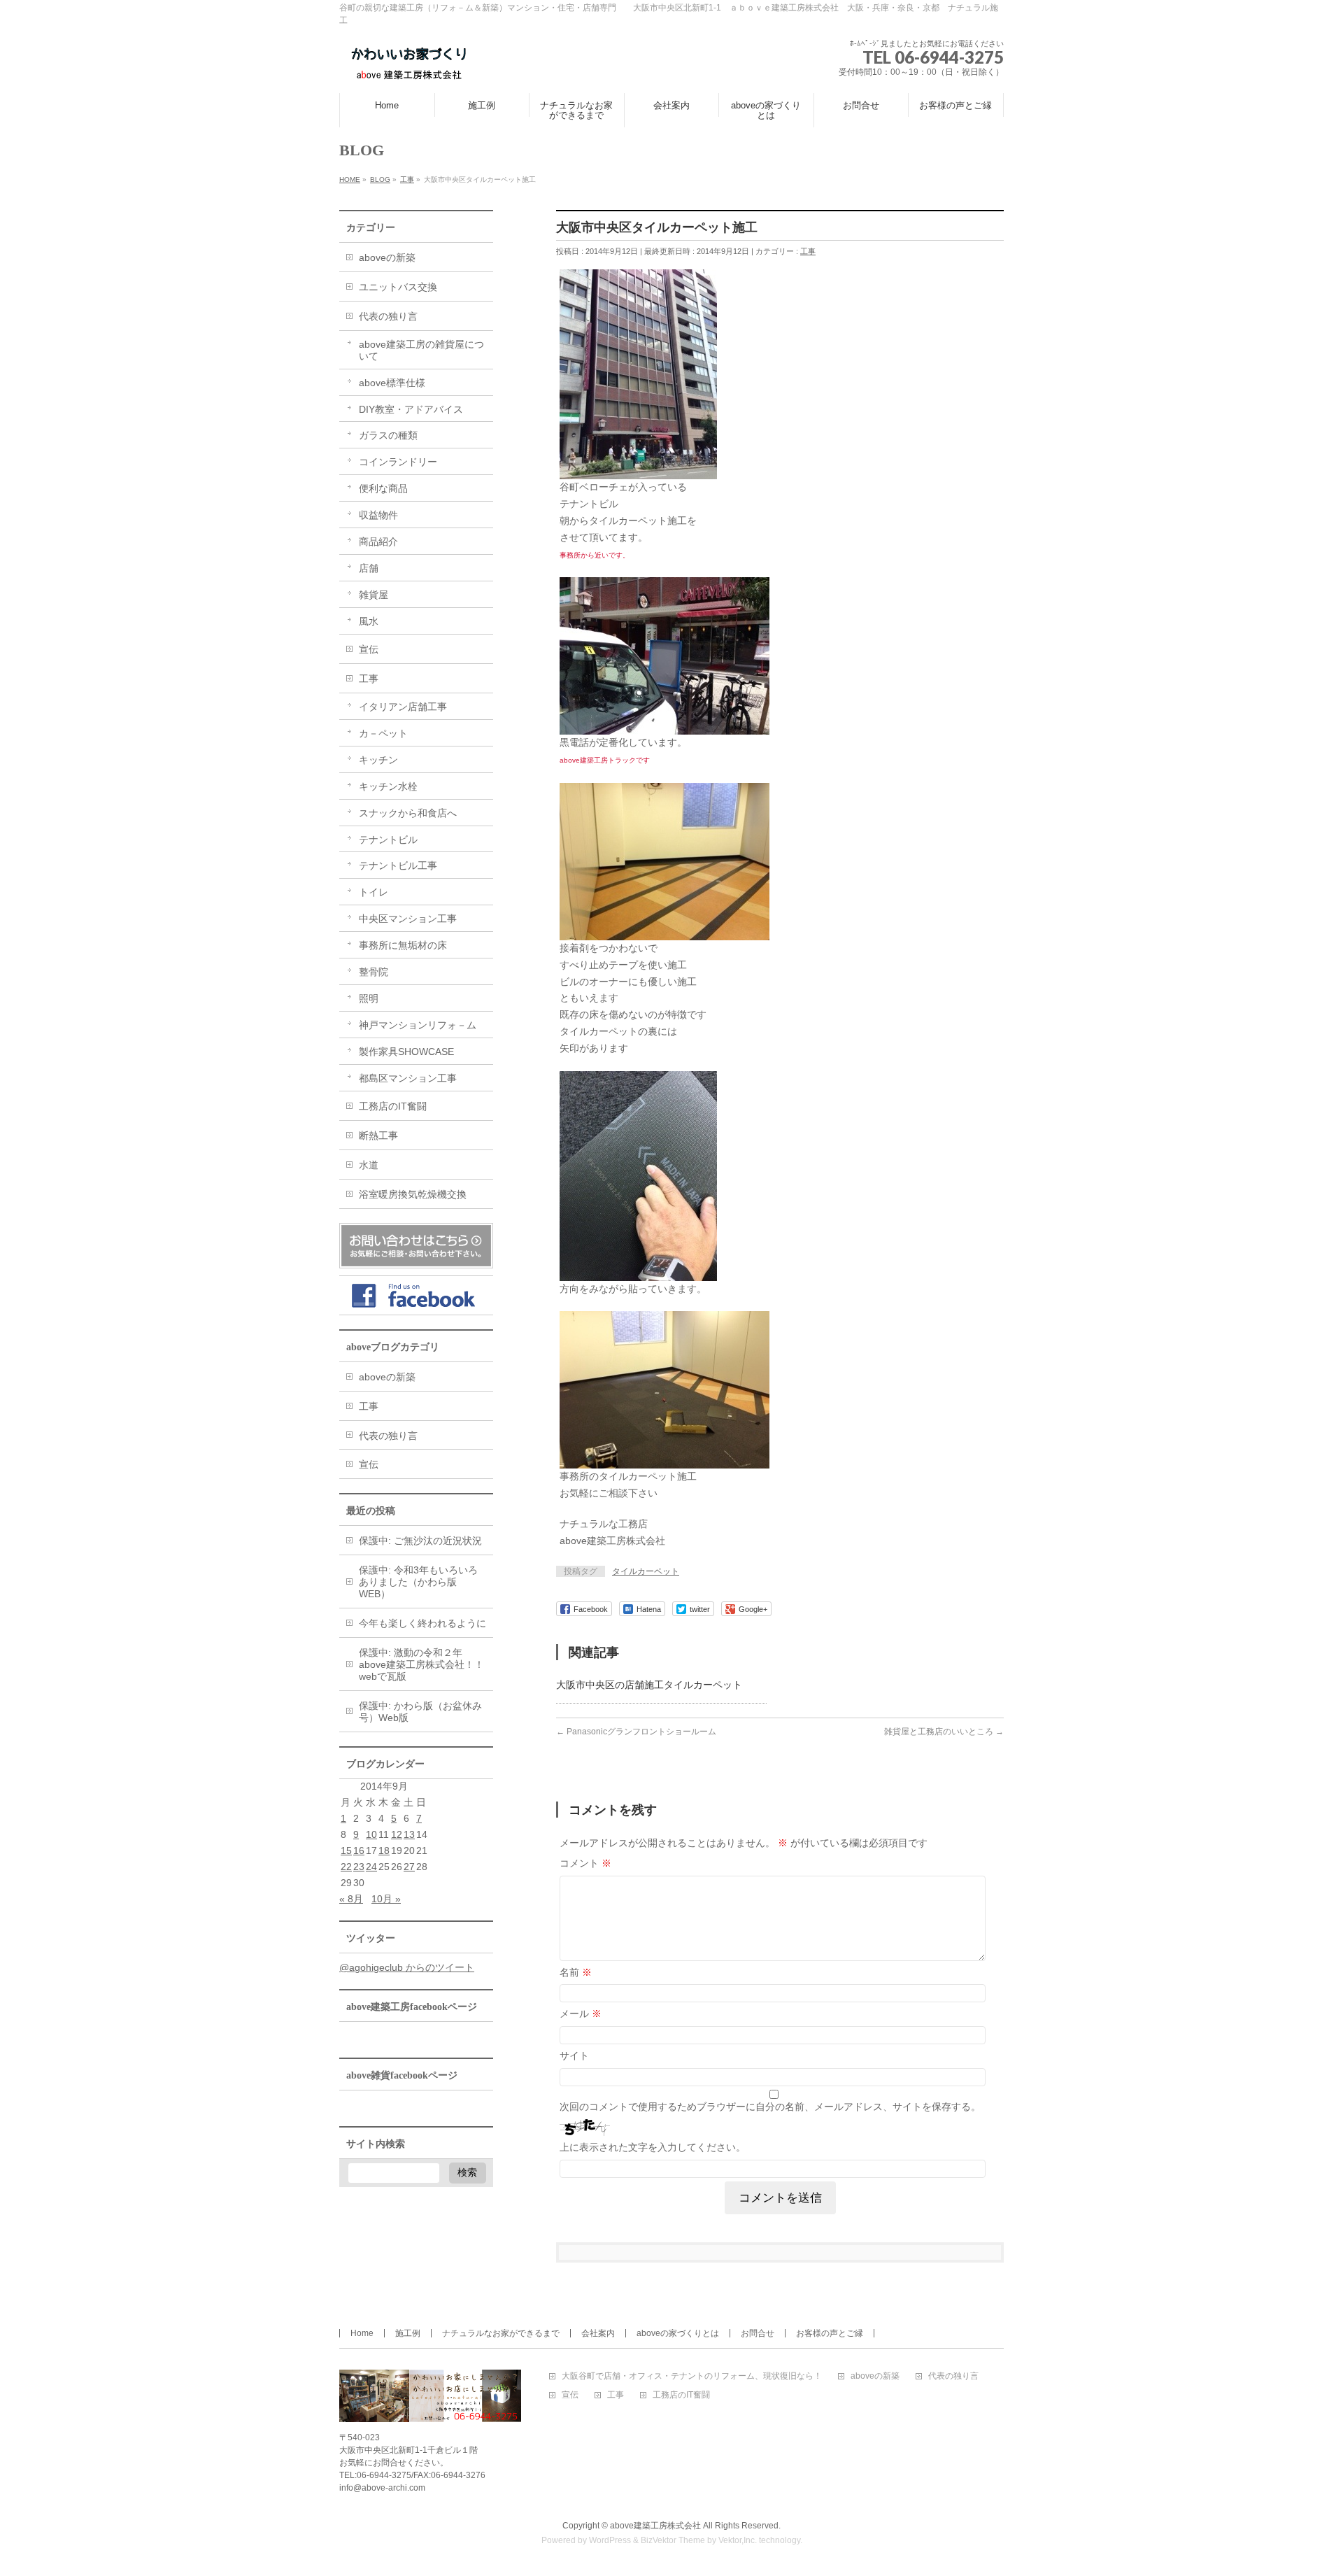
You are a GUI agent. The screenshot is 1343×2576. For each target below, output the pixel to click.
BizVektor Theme (673, 2540)
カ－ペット (383, 733)
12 (397, 1834)
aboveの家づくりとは (678, 2333)
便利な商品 (383, 488)
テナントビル (388, 840)
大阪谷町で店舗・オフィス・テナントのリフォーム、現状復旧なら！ (692, 2376)
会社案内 (598, 2333)
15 (346, 1850)
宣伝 (369, 649)
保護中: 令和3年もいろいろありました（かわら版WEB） (418, 1582)
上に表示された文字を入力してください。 (653, 2147)
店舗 (369, 568)
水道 (369, 1165)
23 (359, 1867)
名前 (576, 1972)
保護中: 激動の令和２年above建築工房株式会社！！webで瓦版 (421, 1664)
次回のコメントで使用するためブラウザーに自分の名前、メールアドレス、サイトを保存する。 (770, 2107)
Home (362, 2333)
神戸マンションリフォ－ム (418, 1025)
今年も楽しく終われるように (422, 1623)
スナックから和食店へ (408, 813)
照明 (369, 998)
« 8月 (351, 1899)
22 (346, 1867)
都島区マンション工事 (408, 1078)
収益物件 (378, 515)
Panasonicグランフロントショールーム (636, 1732)
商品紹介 (378, 542)
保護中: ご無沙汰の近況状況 (420, 1541)
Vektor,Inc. (738, 2540)
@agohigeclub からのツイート (407, 1967)
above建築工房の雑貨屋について (421, 350)
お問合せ (758, 2333)
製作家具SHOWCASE (406, 1052)
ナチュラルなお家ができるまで (501, 2333)
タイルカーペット (646, 1571)
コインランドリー (398, 462)
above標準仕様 (392, 383)
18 (384, 1850)
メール (581, 2014)
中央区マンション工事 (408, 919)
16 (359, 1850)
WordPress (610, 2540)
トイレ (374, 892)
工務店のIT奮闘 (393, 1106)
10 (371, 1834)
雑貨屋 (374, 595)
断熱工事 (378, 1135)
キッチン (378, 760)
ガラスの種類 (388, 435)
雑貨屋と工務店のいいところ (944, 1732)
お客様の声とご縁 (830, 2333)
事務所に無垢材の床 (403, 945)
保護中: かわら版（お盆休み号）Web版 (420, 1712)
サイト (574, 2055)
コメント (585, 1863)
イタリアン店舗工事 (403, 707)
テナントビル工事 (398, 865)
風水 (369, 621)
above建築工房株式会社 (655, 2526)
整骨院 (374, 972)
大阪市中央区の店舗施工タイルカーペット (649, 1685)
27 (409, 1867)
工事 (808, 251)
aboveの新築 (387, 257)
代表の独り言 (388, 316)
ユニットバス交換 (398, 287)
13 (409, 1834)
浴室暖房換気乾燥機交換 (413, 1194)
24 (371, 1867)
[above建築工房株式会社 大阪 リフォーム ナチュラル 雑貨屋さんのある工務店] (409, 66)
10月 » (386, 1899)
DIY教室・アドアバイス (411, 409)
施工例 (408, 2333)
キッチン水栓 (388, 786)
